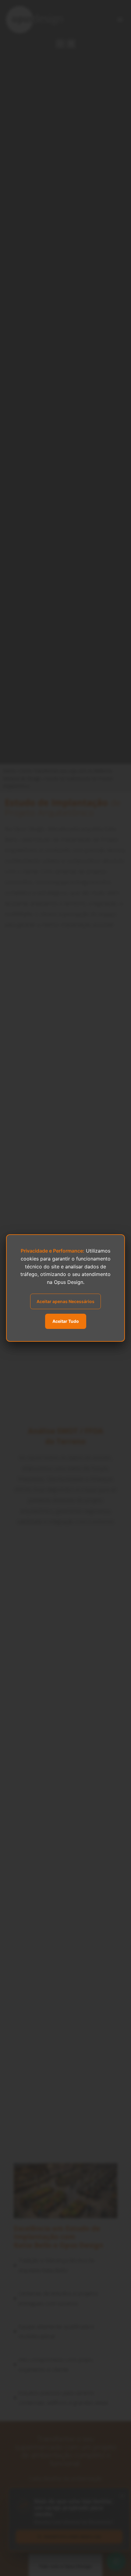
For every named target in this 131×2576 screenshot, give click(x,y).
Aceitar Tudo (66, 1321)
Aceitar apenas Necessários (65, 1301)
